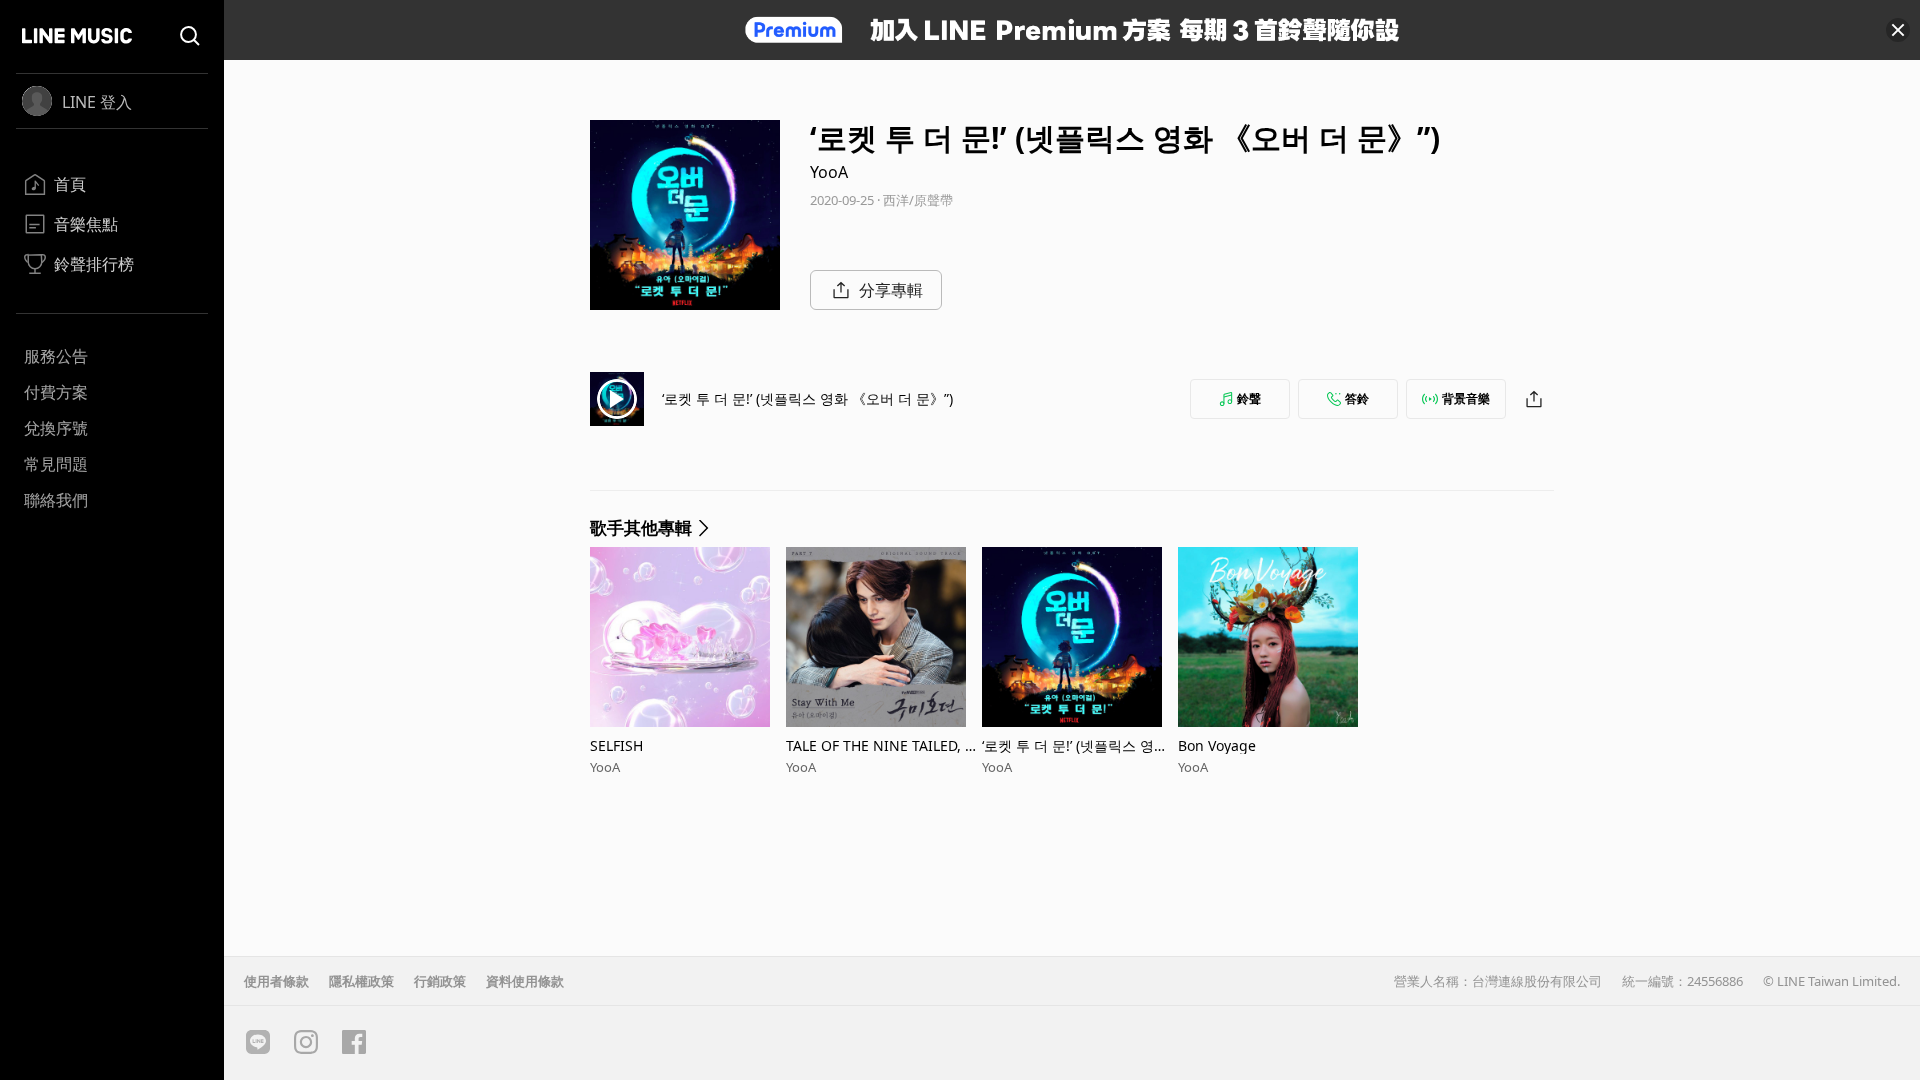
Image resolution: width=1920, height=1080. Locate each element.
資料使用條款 (525, 981)
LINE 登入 (97, 102)
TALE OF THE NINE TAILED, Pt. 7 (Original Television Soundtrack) (884, 745)
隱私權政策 (361, 981)
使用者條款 (276, 981)
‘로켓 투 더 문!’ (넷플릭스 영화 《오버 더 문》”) (807, 398)
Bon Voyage (1217, 745)
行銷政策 (440, 981)
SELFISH (616, 745)
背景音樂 (1466, 398)
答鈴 (1357, 398)
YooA (829, 172)
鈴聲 (1249, 398)
